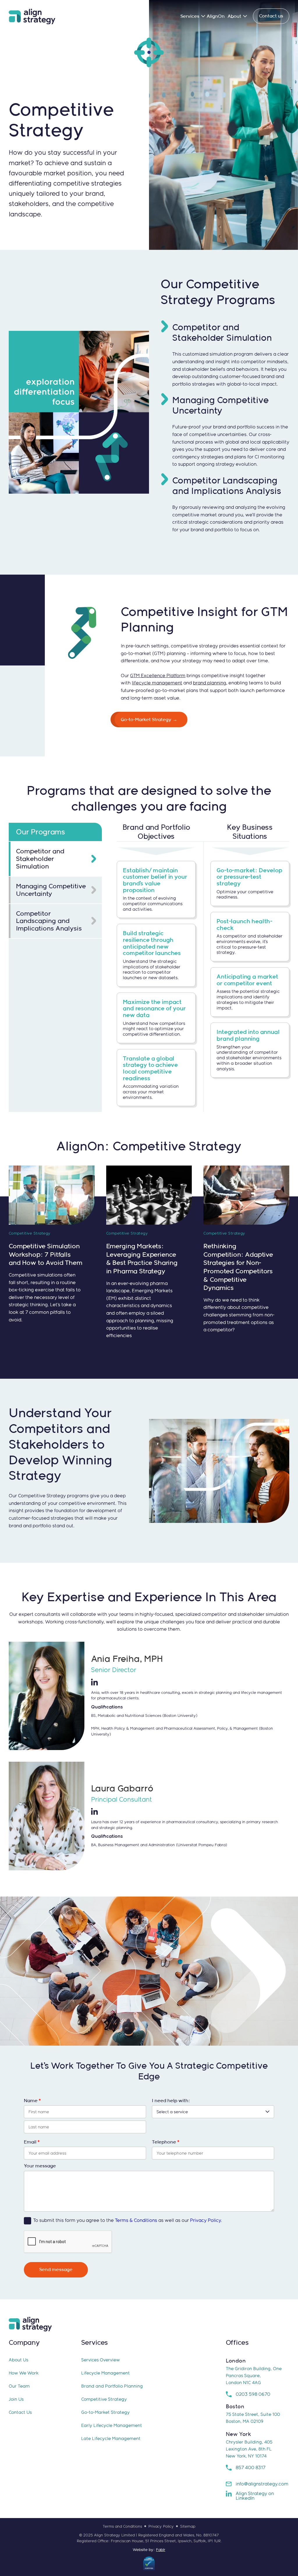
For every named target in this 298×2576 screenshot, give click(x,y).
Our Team (19, 2386)
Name (32, 2101)
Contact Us (20, 2412)
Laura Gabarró (122, 1788)
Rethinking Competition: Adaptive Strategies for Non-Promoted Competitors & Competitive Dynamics (238, 1267)
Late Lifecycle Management (111, 2438)
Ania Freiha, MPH (127, 1659)
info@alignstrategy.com (262, 2484)
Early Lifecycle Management (112, 2425)
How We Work (24, 2373)
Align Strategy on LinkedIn (255, 2496)
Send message (56, 2269)
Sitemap (188, 2526)
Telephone (166, 2142)
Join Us (16, 2399)
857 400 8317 (251, 2468)
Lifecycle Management (105, 2373)
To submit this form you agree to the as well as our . (128, 2220)
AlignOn (216, 16)
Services (190, 16)
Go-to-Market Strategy (105, 2412)
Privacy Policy (205, 2220)
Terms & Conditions (136, 2220)
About (234, 16)
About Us (18, 2360)
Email (32, 2142)
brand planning (210, 683)
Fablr (161, 2550)
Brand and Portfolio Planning (112, 2386)
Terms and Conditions (122, 2526)
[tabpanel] (203, 977)
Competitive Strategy (104, 2399)
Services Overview (101, 2360)
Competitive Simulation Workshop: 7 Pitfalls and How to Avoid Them (46, 1254)
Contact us (271, 16)
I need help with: (171, 2101)
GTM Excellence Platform (158, 676)
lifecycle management (157, 683)
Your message (40, 2166)
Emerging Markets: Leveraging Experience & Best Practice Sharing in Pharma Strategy (142, 1258)
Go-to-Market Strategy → (149, 720)
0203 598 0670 (253, 2394)
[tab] (55, 859)
